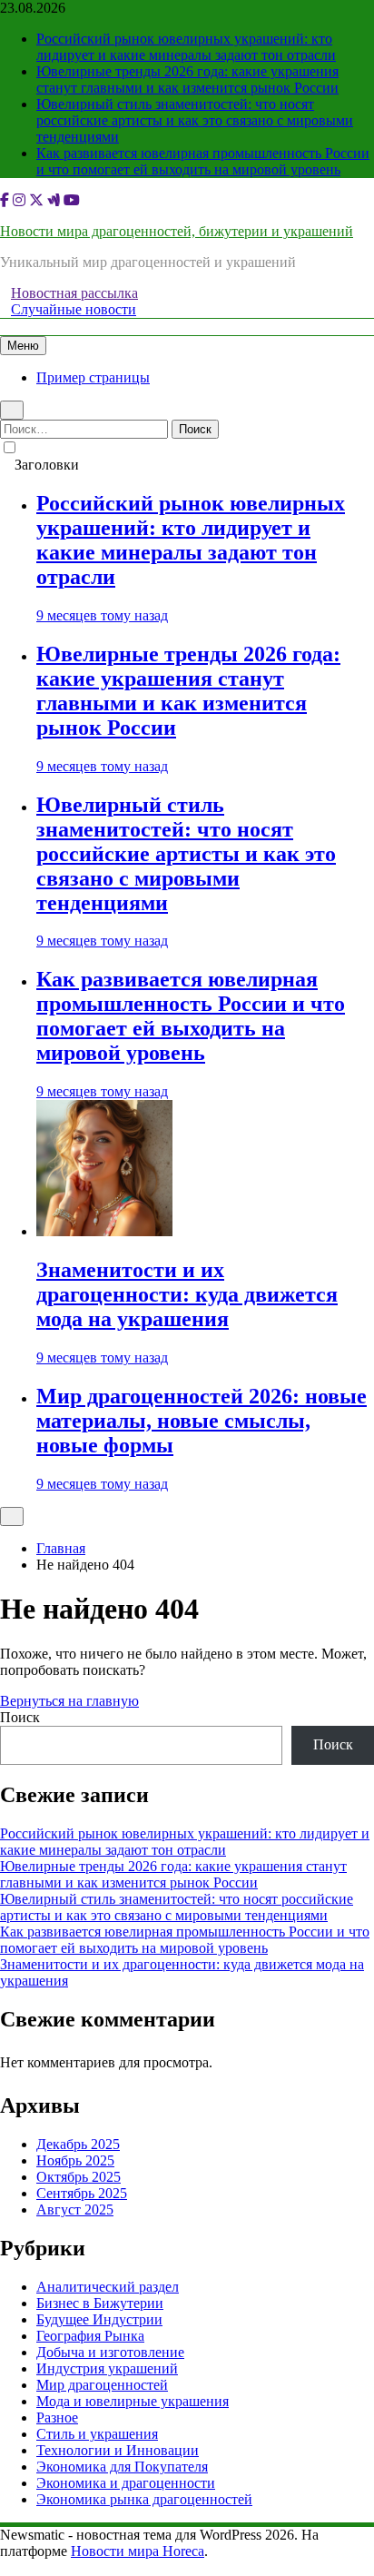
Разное (57, 2417)
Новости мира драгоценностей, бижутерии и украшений (177, 231)
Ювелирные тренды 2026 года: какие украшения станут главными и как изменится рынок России (187, 79)
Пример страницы (93, 377)
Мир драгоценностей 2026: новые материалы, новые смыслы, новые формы (202, 1421)
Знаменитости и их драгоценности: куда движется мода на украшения (187, 1294)
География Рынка (90, 2336)
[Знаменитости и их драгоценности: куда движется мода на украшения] (104, 1231)
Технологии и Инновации (118, 2450)
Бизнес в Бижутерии (100, 2303)
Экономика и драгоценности (126, 2483)
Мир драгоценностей (102, 2385)
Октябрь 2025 (79, 2177)
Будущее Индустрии (99, 2319)
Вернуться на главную (69, 1701)
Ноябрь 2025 (75, 2160)
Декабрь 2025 (78, 2144)
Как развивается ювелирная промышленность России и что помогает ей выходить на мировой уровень (203, 161)
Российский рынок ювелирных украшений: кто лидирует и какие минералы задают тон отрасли (186, 47)
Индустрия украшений (107, 2368)
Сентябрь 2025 (82, 2193)
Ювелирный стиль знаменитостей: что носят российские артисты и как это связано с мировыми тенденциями (195, 120)
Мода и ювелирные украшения (133, 2401)
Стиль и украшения (97, 2434)
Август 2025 (75, 2209)
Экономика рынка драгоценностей (144, 2499)
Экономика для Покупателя (122, 2467)
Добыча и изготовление (110, 2352)
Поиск (20, 1717)
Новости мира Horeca (138, 2551)
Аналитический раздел (108, 2287)
